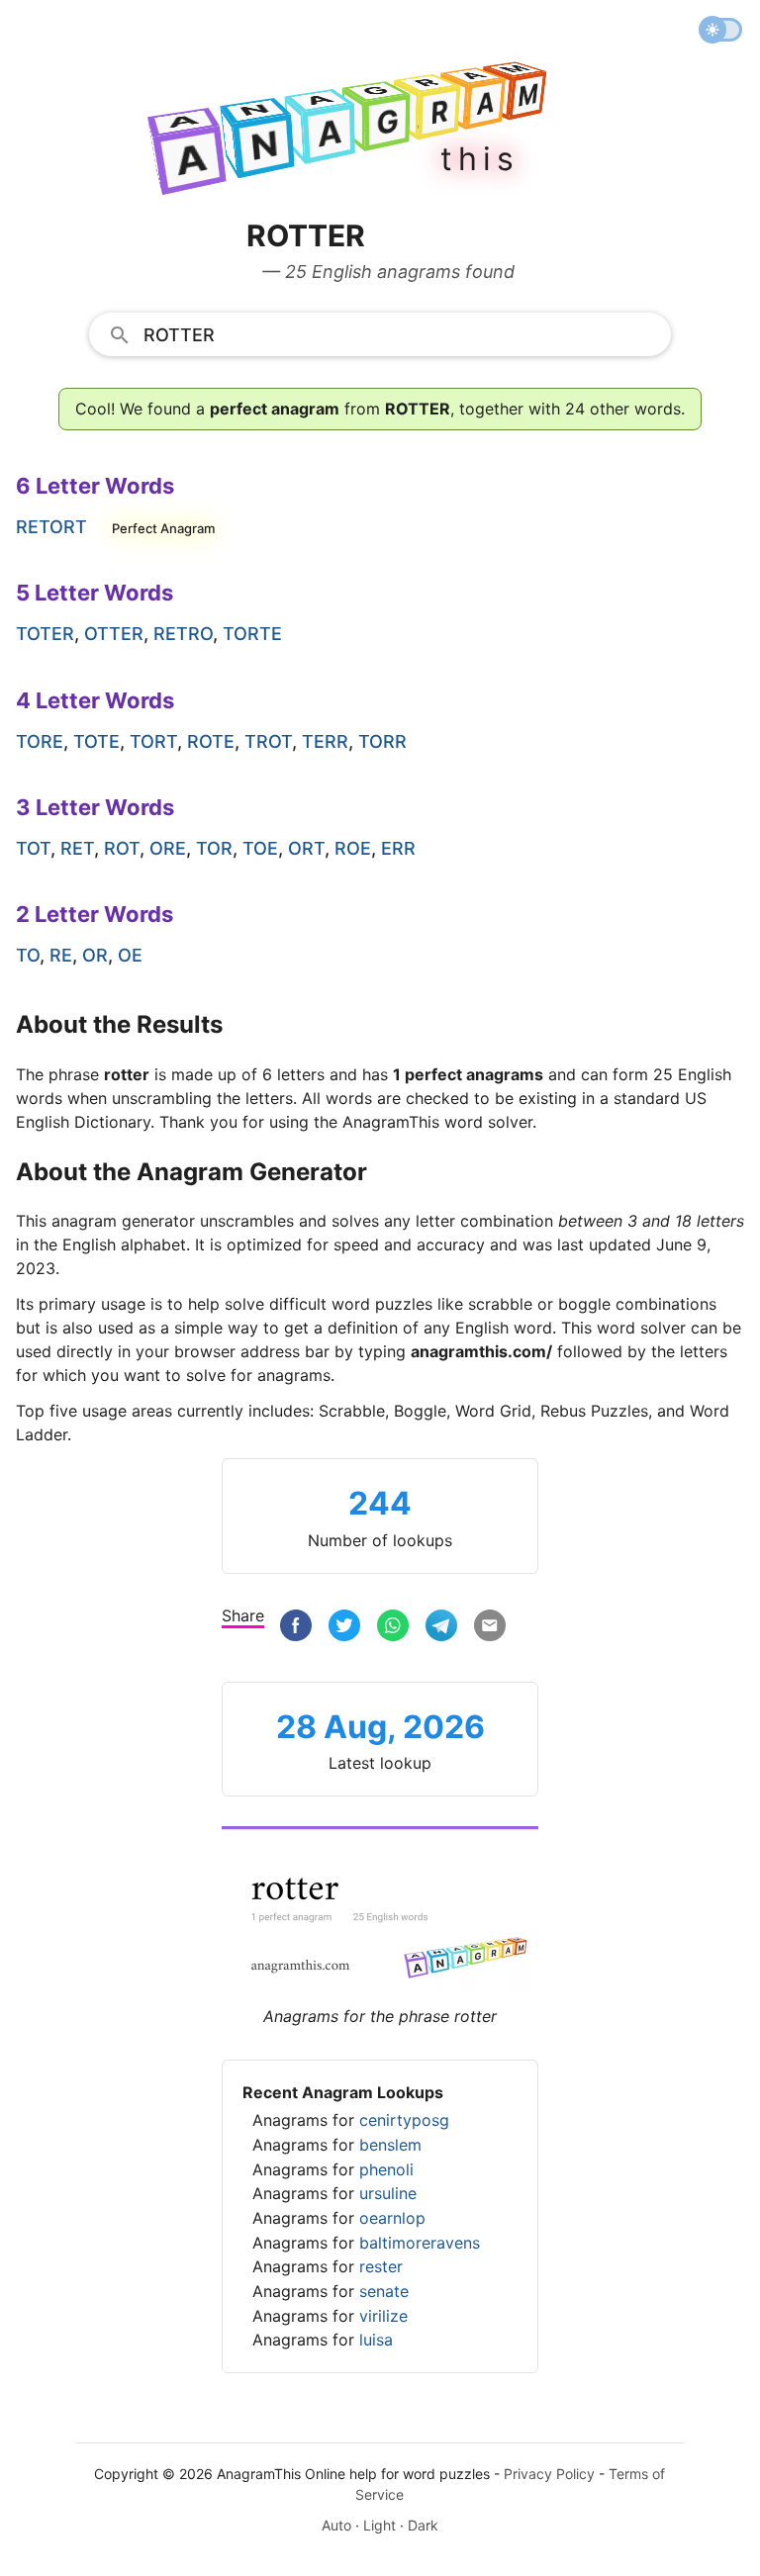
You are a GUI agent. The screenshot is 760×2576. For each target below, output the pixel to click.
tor (214, 848)
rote (211, 741)
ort (306, 848)
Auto (336, 2525)
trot (268, 741)
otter (114, 634)
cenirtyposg (404, 2120)
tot (33, 848)
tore (40, 741)
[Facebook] (296, 1628)
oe (130, 955)
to (28, 955)
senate (384, 2291)
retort (51, 527)
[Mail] (490, 1628)
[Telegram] (441, 1628)
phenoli (386, 2169)
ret (77, 848)
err (398, 848)
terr (325, 741)
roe (353, 848)
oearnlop (392, 2218)
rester (381, 2266)
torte (252, 634)
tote (96, 741)
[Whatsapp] (393, 1628)
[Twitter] (344, 1628)
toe (260, 848)
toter (45, 634)
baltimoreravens (420, 2243)
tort (153, 741)
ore (168, 848)
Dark (423, 2525)
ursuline (388, 2193)
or (95, 955)
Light (380, 2525)
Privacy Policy (549, 2474)
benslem (390, 2145)
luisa (376, 2340)
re (61, 955)
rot (122, 848)
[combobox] (380, 333)
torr (382, 741)
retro (183, 634)
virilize (383, 2316)
